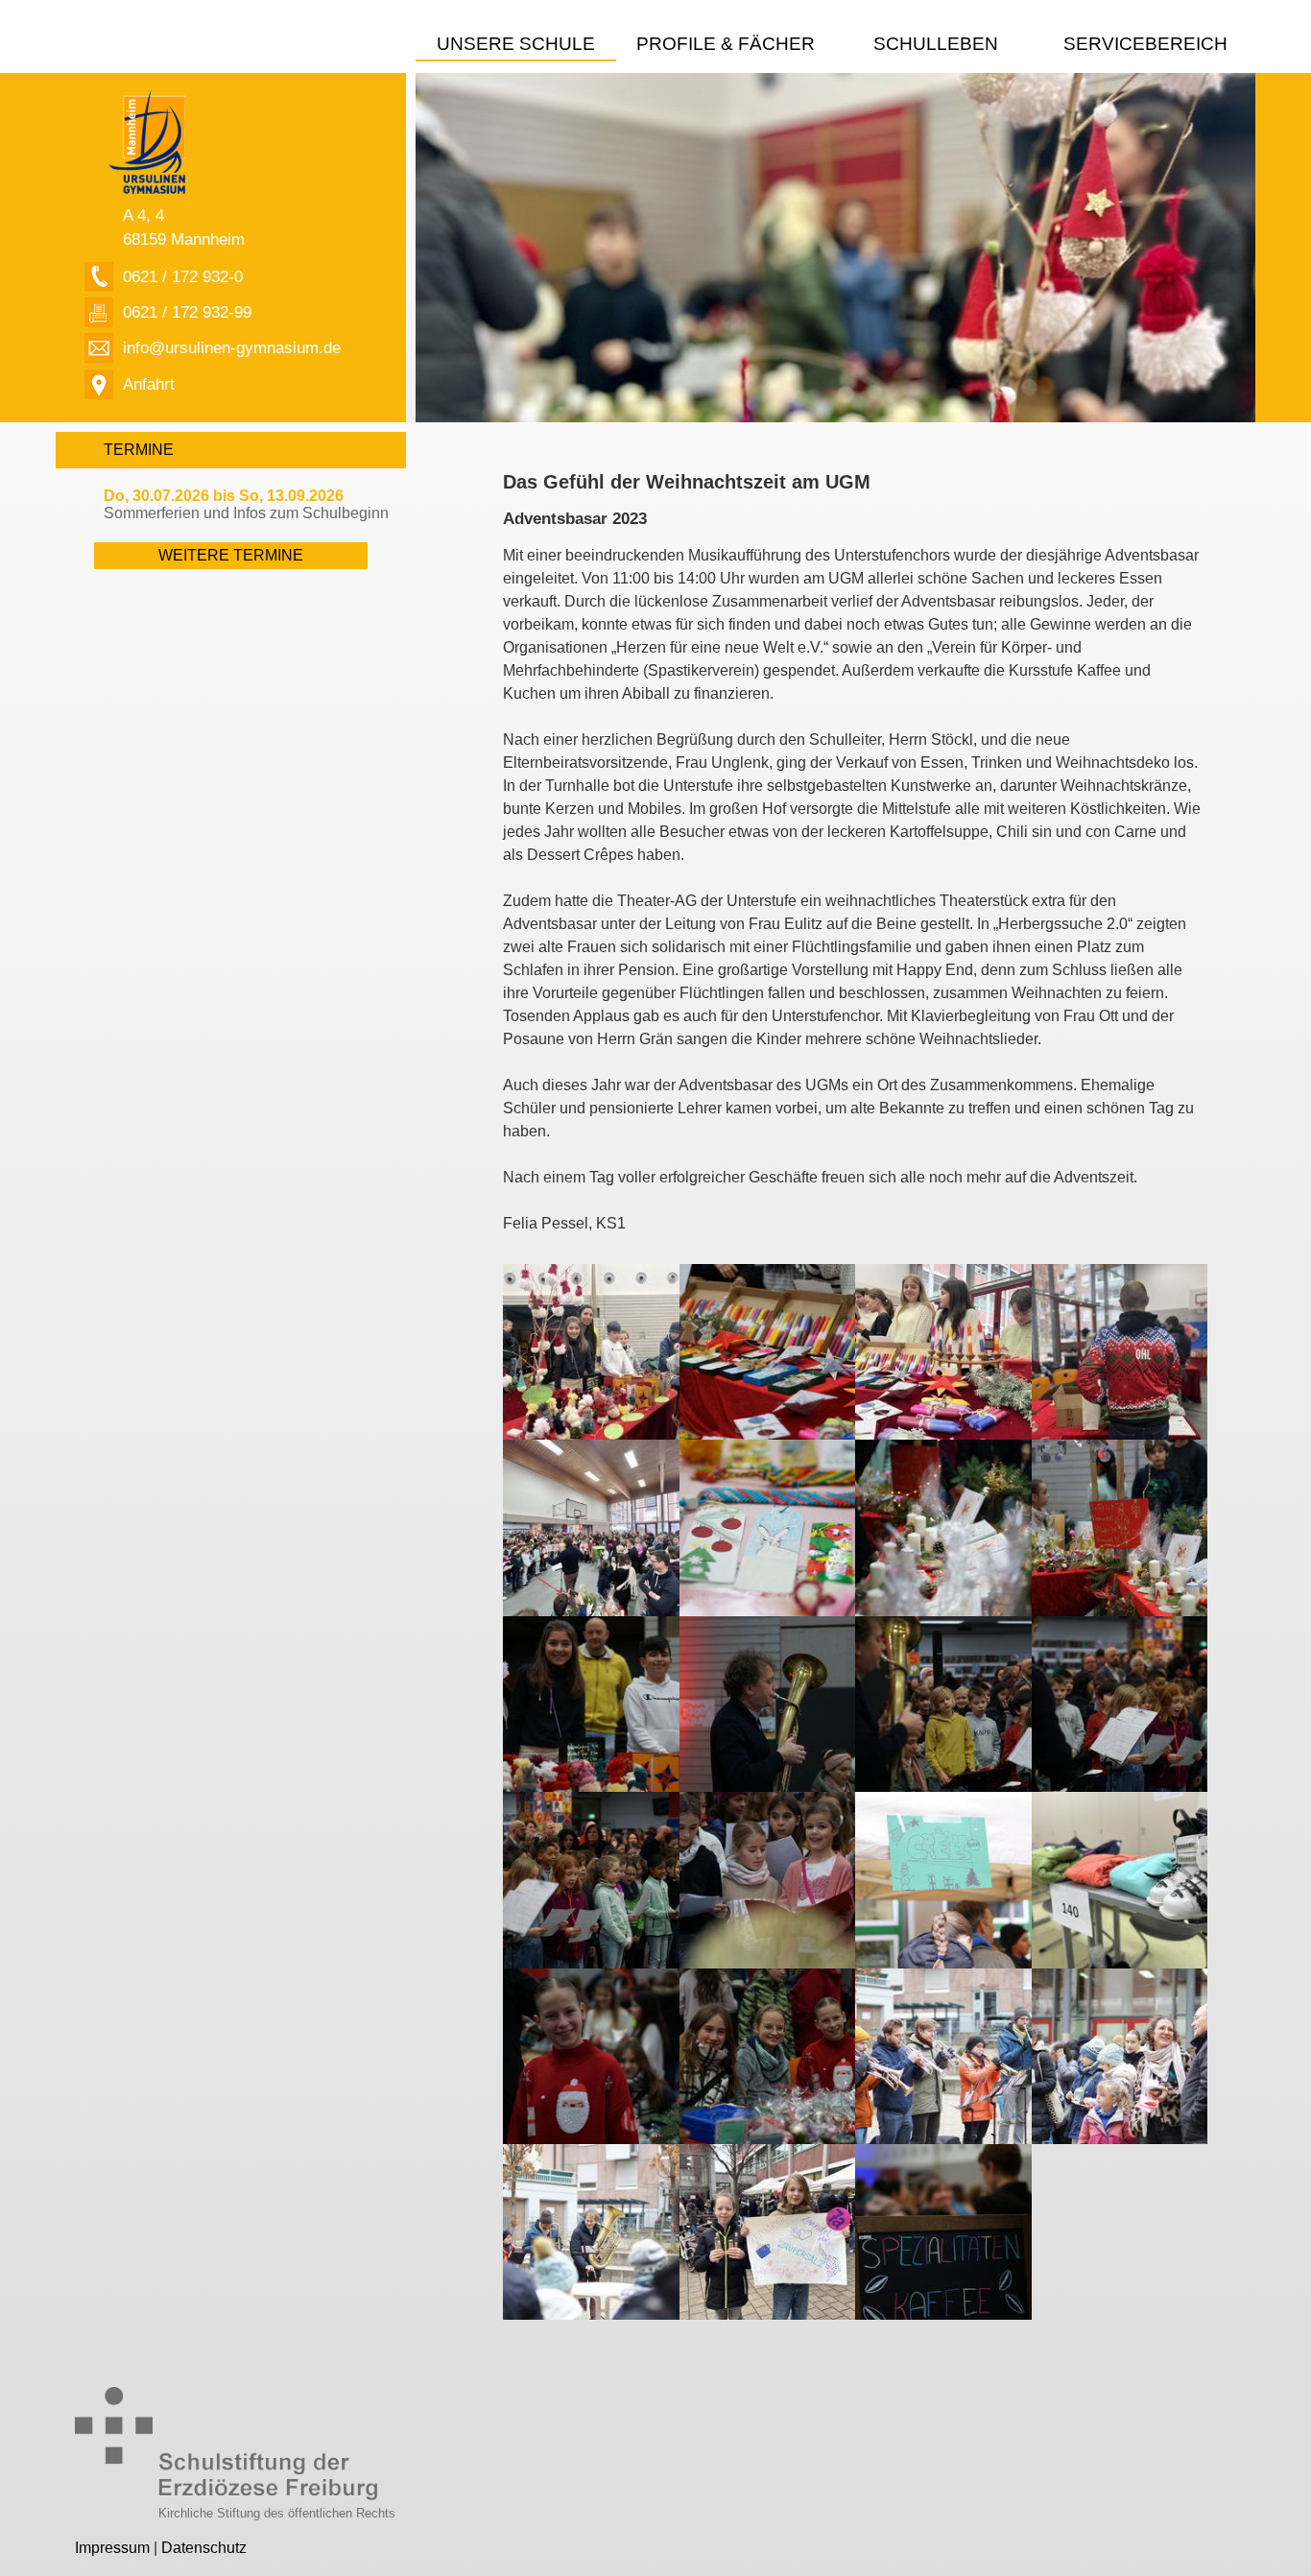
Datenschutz (204, 2548)
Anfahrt (149, 384)
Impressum (112, 2548)
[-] (591, 1351)
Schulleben (936, 44)
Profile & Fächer (726, 44)
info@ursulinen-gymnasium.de (232, 347)
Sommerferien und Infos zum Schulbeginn (246, 504)
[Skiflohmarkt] (1120, 1879)
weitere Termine (231, 555)
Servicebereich (1145, 44)
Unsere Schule (516, 44)
